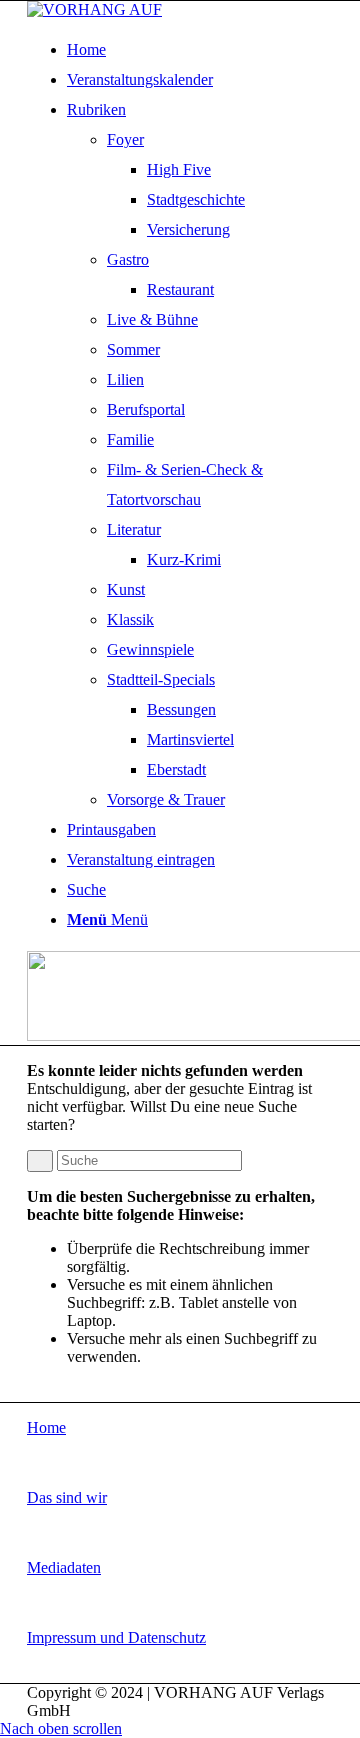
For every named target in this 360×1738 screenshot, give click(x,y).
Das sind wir (67, 1497)
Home (46, 1427)
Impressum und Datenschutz (116, 1637)
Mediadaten (64, 1567)
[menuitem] (192, 50)
